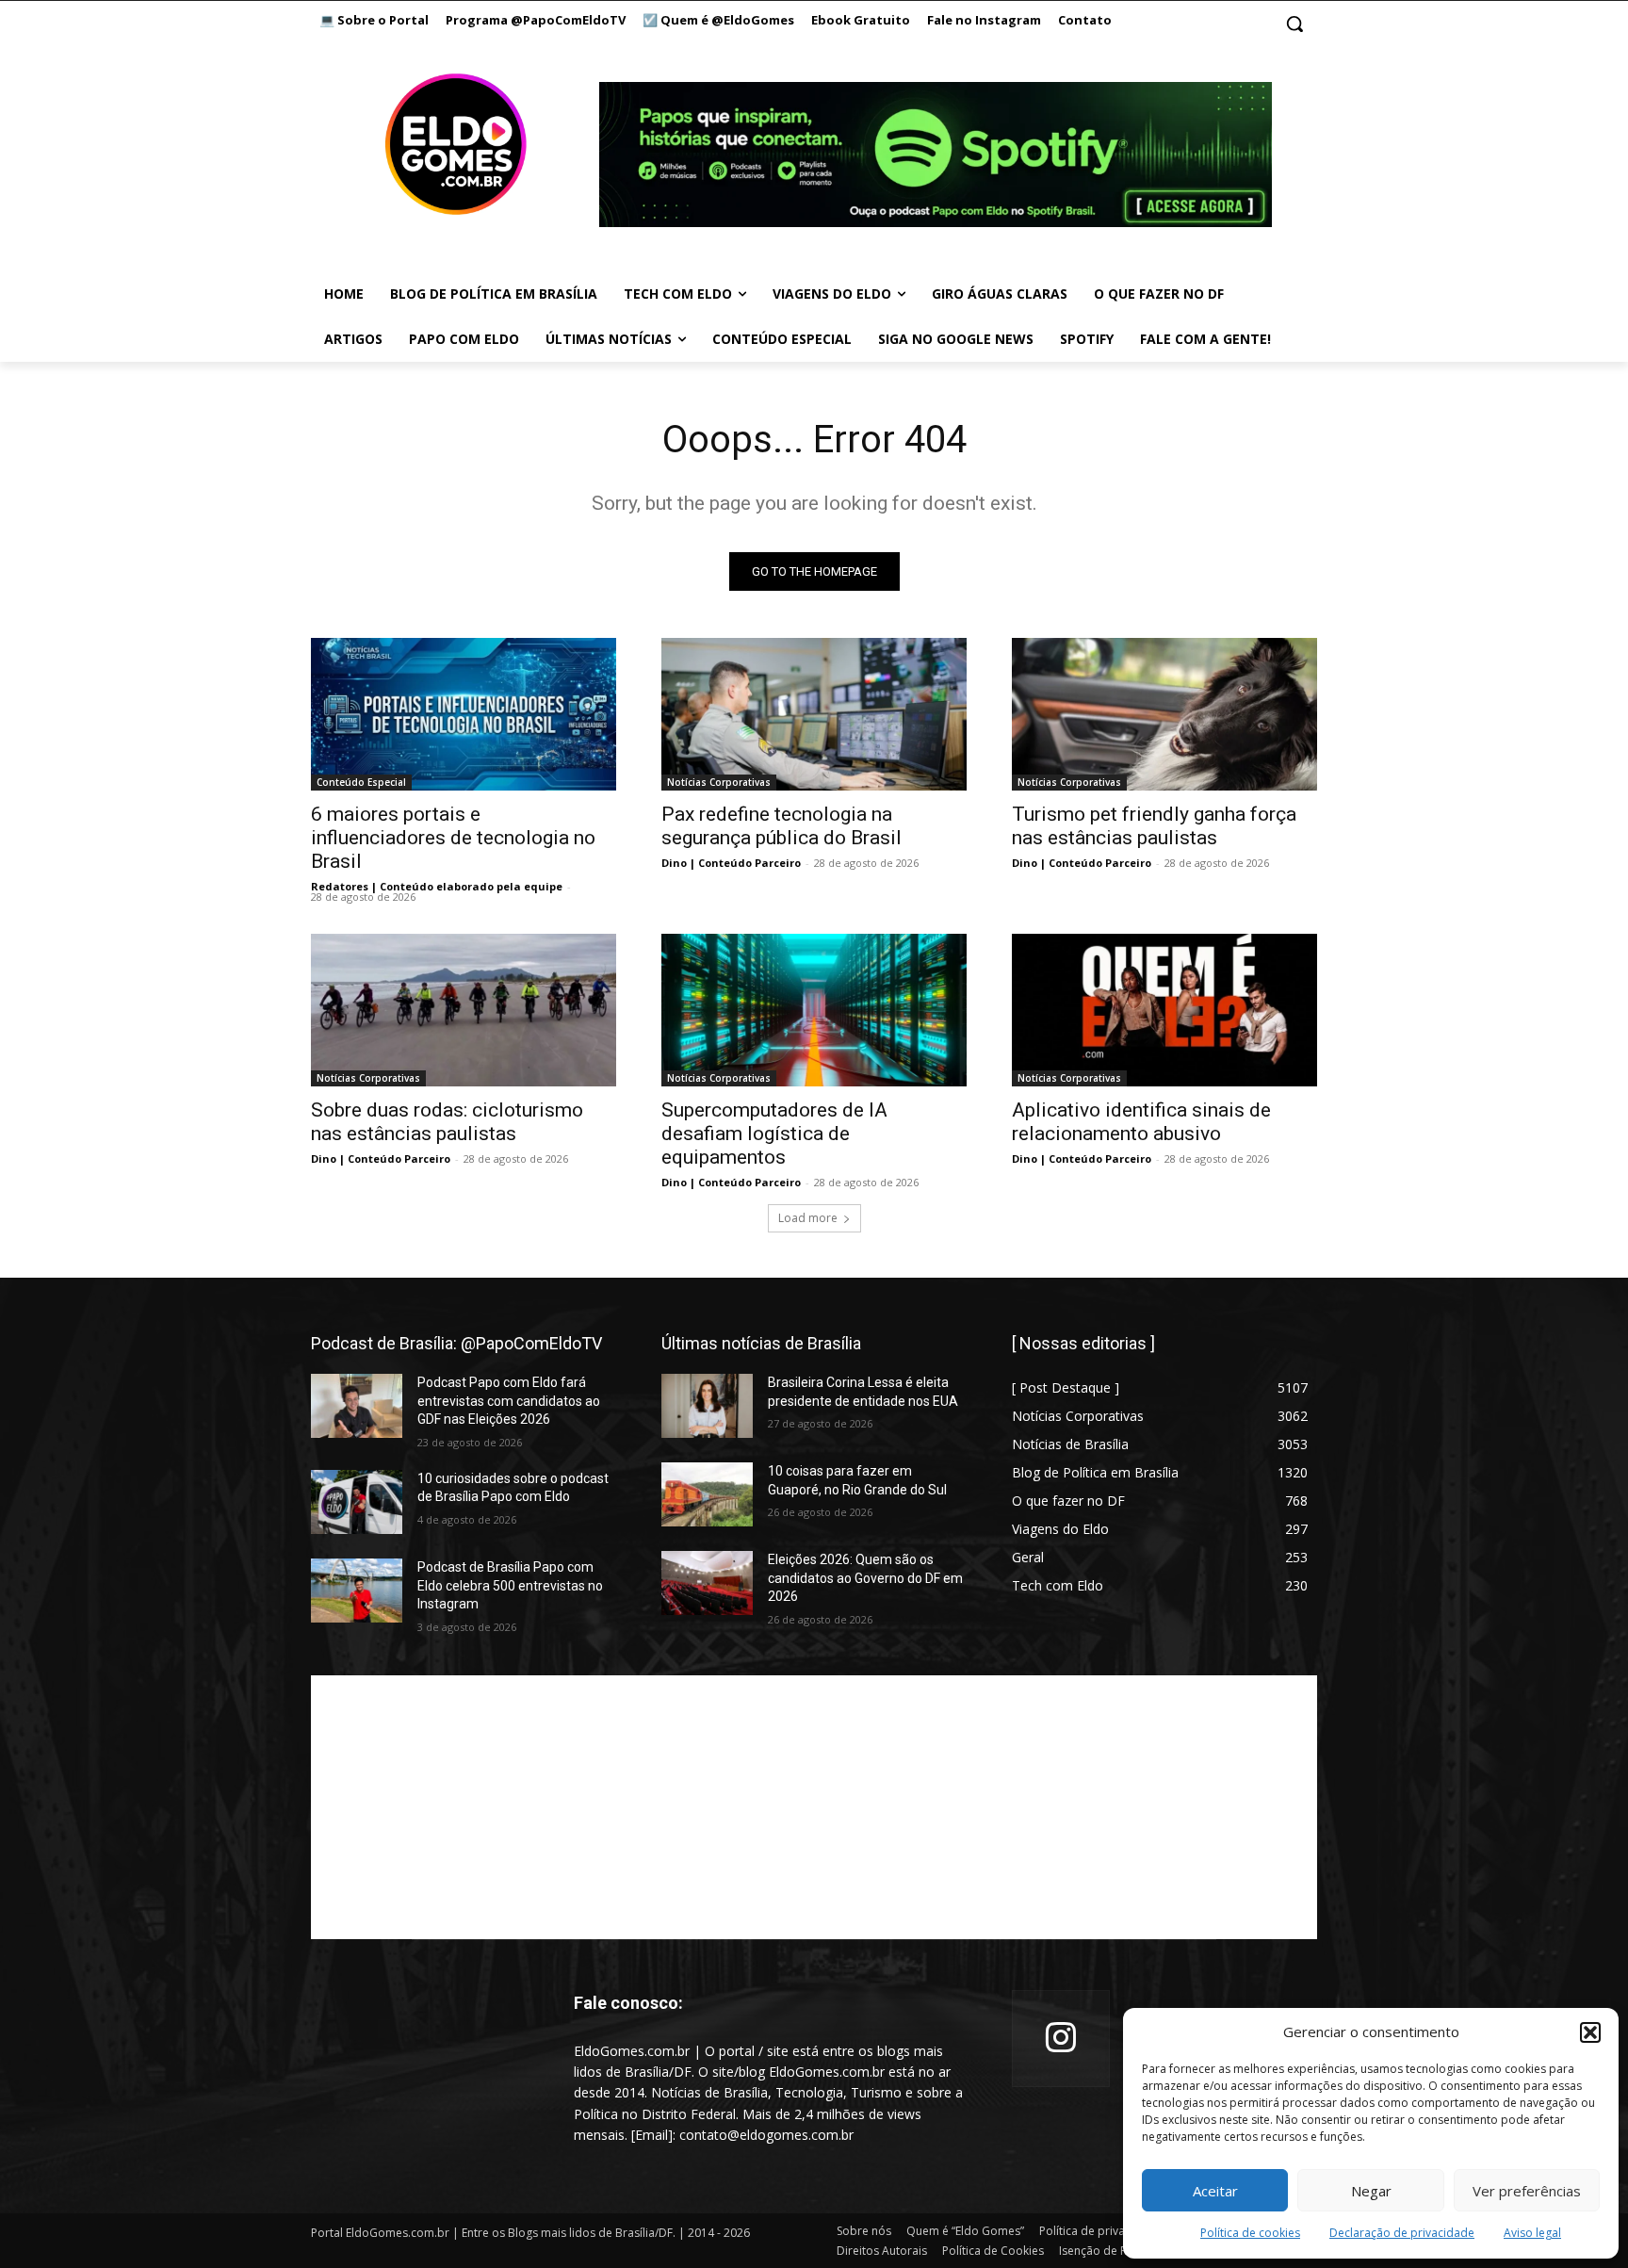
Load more (808, 1218)
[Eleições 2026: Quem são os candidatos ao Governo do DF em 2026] (707, 1583)
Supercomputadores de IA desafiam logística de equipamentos (774, 1134)
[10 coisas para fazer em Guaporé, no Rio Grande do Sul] (707, 1494)
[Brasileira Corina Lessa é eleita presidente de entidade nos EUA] (707, 1406)
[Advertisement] (814, 1807)
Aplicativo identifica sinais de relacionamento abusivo (1141, 1122)
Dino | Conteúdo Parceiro (731, 863)
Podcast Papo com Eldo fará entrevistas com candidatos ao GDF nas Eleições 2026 (509, 1401)
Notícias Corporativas (719, 782)
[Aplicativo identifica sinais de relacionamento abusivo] (1164, 1010)
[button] (1590, 2032)
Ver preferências (1527, 2191)
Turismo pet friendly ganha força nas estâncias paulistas (1154, 826)
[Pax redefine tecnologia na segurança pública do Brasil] (814, 714)
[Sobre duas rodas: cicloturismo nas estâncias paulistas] (464, 1010)
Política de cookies (1250, 2233)
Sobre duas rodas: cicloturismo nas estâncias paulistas (447, 1122)
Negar (1371, 2191)
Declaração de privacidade (1402, 2233)
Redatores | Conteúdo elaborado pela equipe (437, 886)
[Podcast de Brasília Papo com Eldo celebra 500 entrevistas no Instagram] (357, 1591)
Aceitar (1215, 2191)
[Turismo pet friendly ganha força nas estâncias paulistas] (1164, 714)
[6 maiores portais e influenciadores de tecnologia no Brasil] (464, 714)
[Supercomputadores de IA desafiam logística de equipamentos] (814, 1010)
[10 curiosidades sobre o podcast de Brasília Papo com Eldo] (357, 1502)
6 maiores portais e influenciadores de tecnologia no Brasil (453, 838)
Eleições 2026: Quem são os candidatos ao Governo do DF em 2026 (865, 1578)
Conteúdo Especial (361, 782)
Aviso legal (1532, 2233)
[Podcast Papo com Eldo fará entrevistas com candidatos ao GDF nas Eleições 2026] (357, 1406)
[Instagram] (1061, 2039)
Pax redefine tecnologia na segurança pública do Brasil (781, 826)
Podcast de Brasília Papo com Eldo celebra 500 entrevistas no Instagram (510, 1585)
